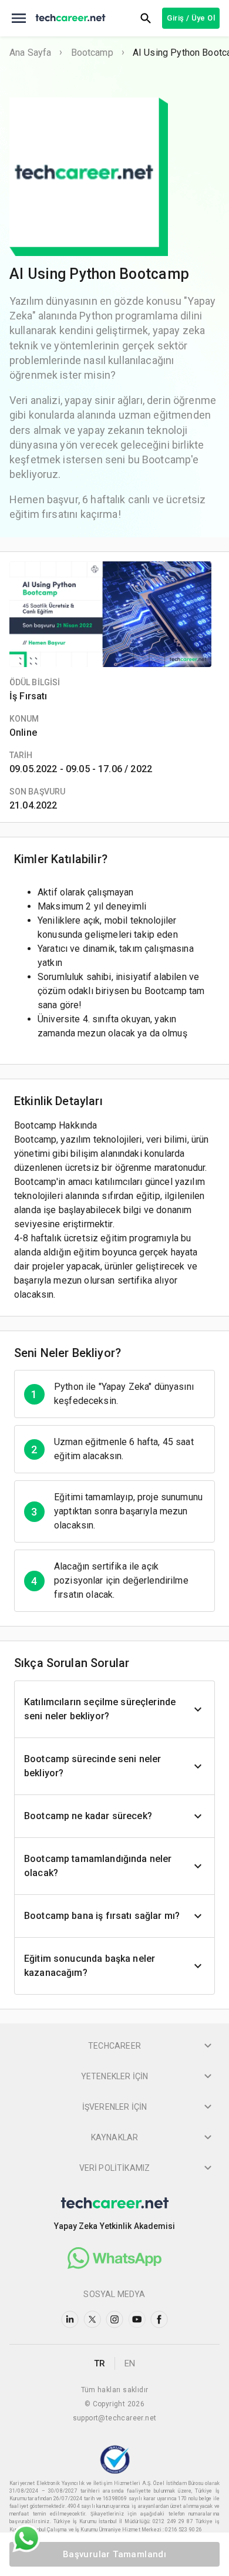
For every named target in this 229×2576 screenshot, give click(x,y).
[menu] (19, 18)
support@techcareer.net (115, 2418)
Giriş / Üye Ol (191, 18)
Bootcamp (92, 53)
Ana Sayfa (30, 53)
